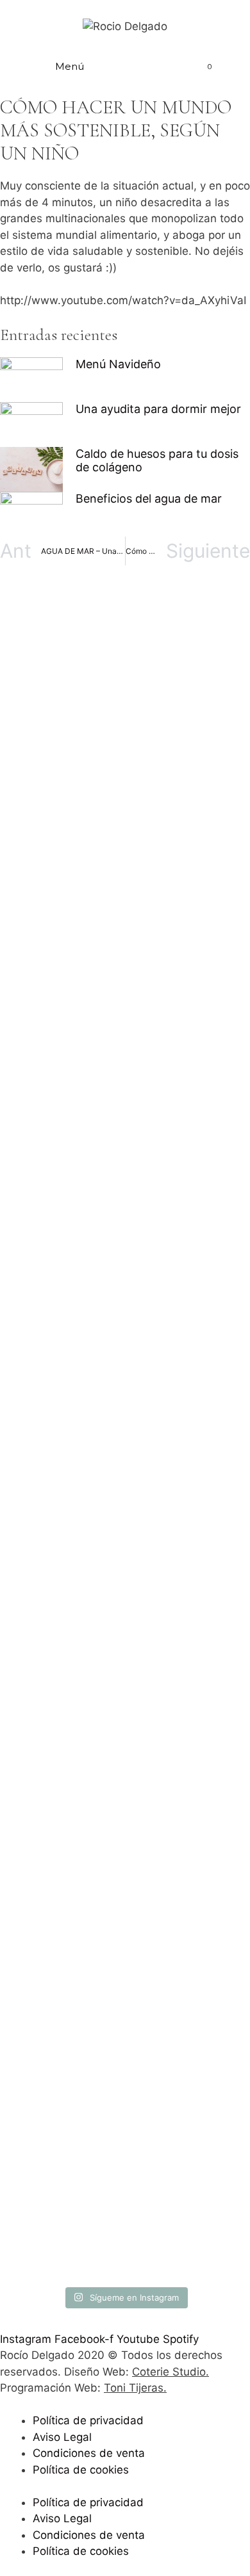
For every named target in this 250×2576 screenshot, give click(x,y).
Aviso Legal (62, 2437)
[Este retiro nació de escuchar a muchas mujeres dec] (125, 871)
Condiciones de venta (89, 2453)
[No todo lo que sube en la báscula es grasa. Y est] (125, 1081)
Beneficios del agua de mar (149, 498)
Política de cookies (81, 2470)
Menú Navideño (118, 364)
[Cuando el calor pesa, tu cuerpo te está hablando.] (125, 1690)
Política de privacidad (88, 2420)
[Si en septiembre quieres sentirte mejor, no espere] (125, 1365)
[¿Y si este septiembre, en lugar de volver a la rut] (125, 2064)
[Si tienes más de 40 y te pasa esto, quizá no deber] (125, 693)
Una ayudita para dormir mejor (158, 409)
